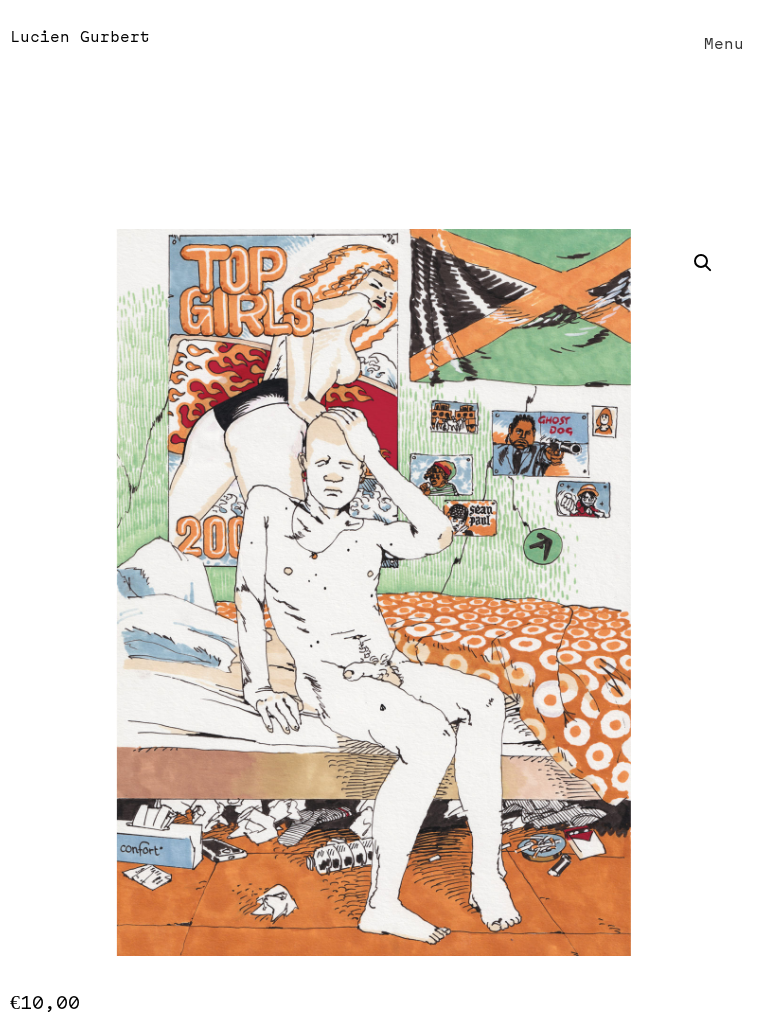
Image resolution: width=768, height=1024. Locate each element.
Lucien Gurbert (80, 37)
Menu (724, 44)
